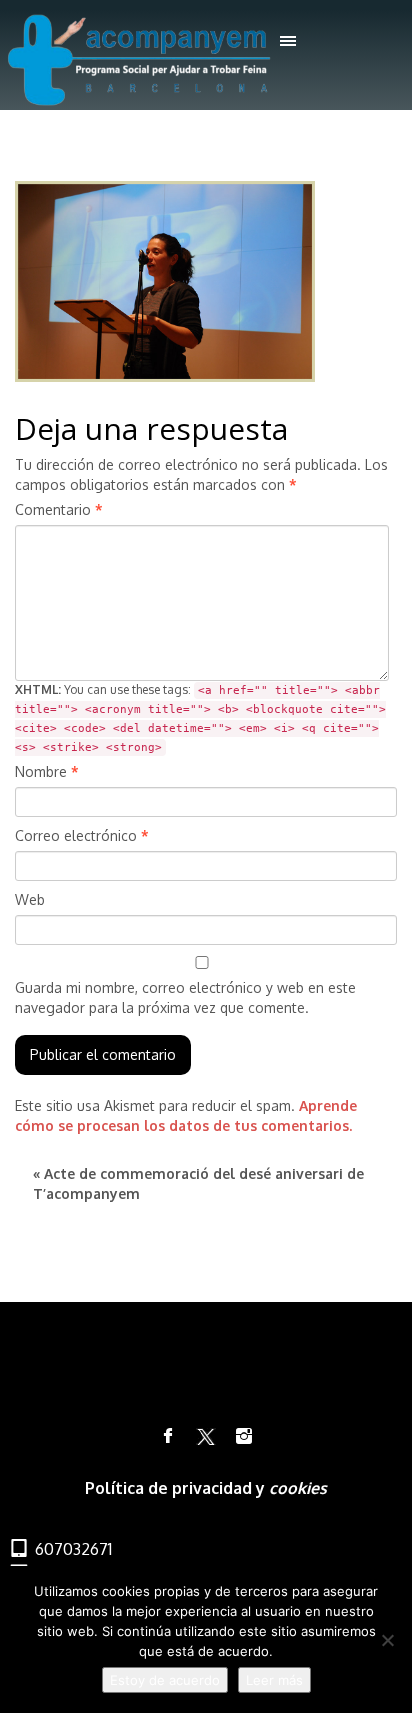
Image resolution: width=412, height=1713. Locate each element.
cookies (298, 1488)
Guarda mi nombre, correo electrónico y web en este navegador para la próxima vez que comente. (185, 997)
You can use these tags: (200, 718)
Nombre (47, 771)
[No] (387, 1640)
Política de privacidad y (177, 1488)
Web (30, 899)
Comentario (59, 509)
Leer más (274, 1680)
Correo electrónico (82, 835)
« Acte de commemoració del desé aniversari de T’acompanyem (198, 1183)
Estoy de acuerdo (165, 1680)
